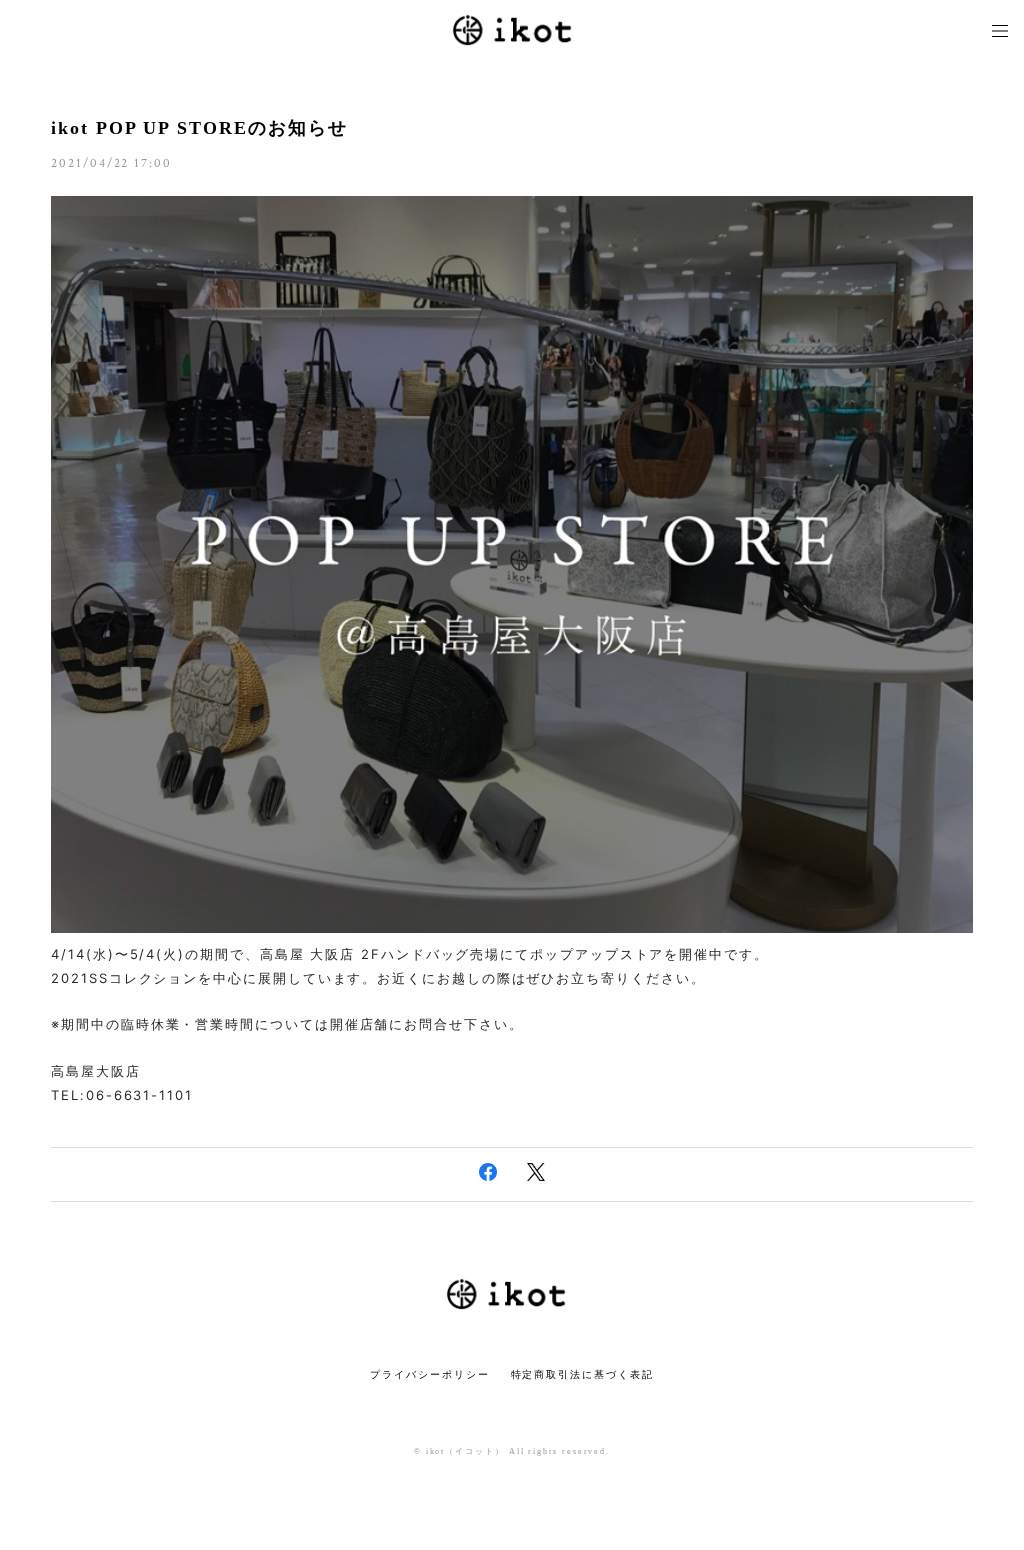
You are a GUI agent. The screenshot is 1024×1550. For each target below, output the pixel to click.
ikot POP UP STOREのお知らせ (199, 128)
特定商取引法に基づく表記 (582, 1374)
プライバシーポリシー (429, 1374)
